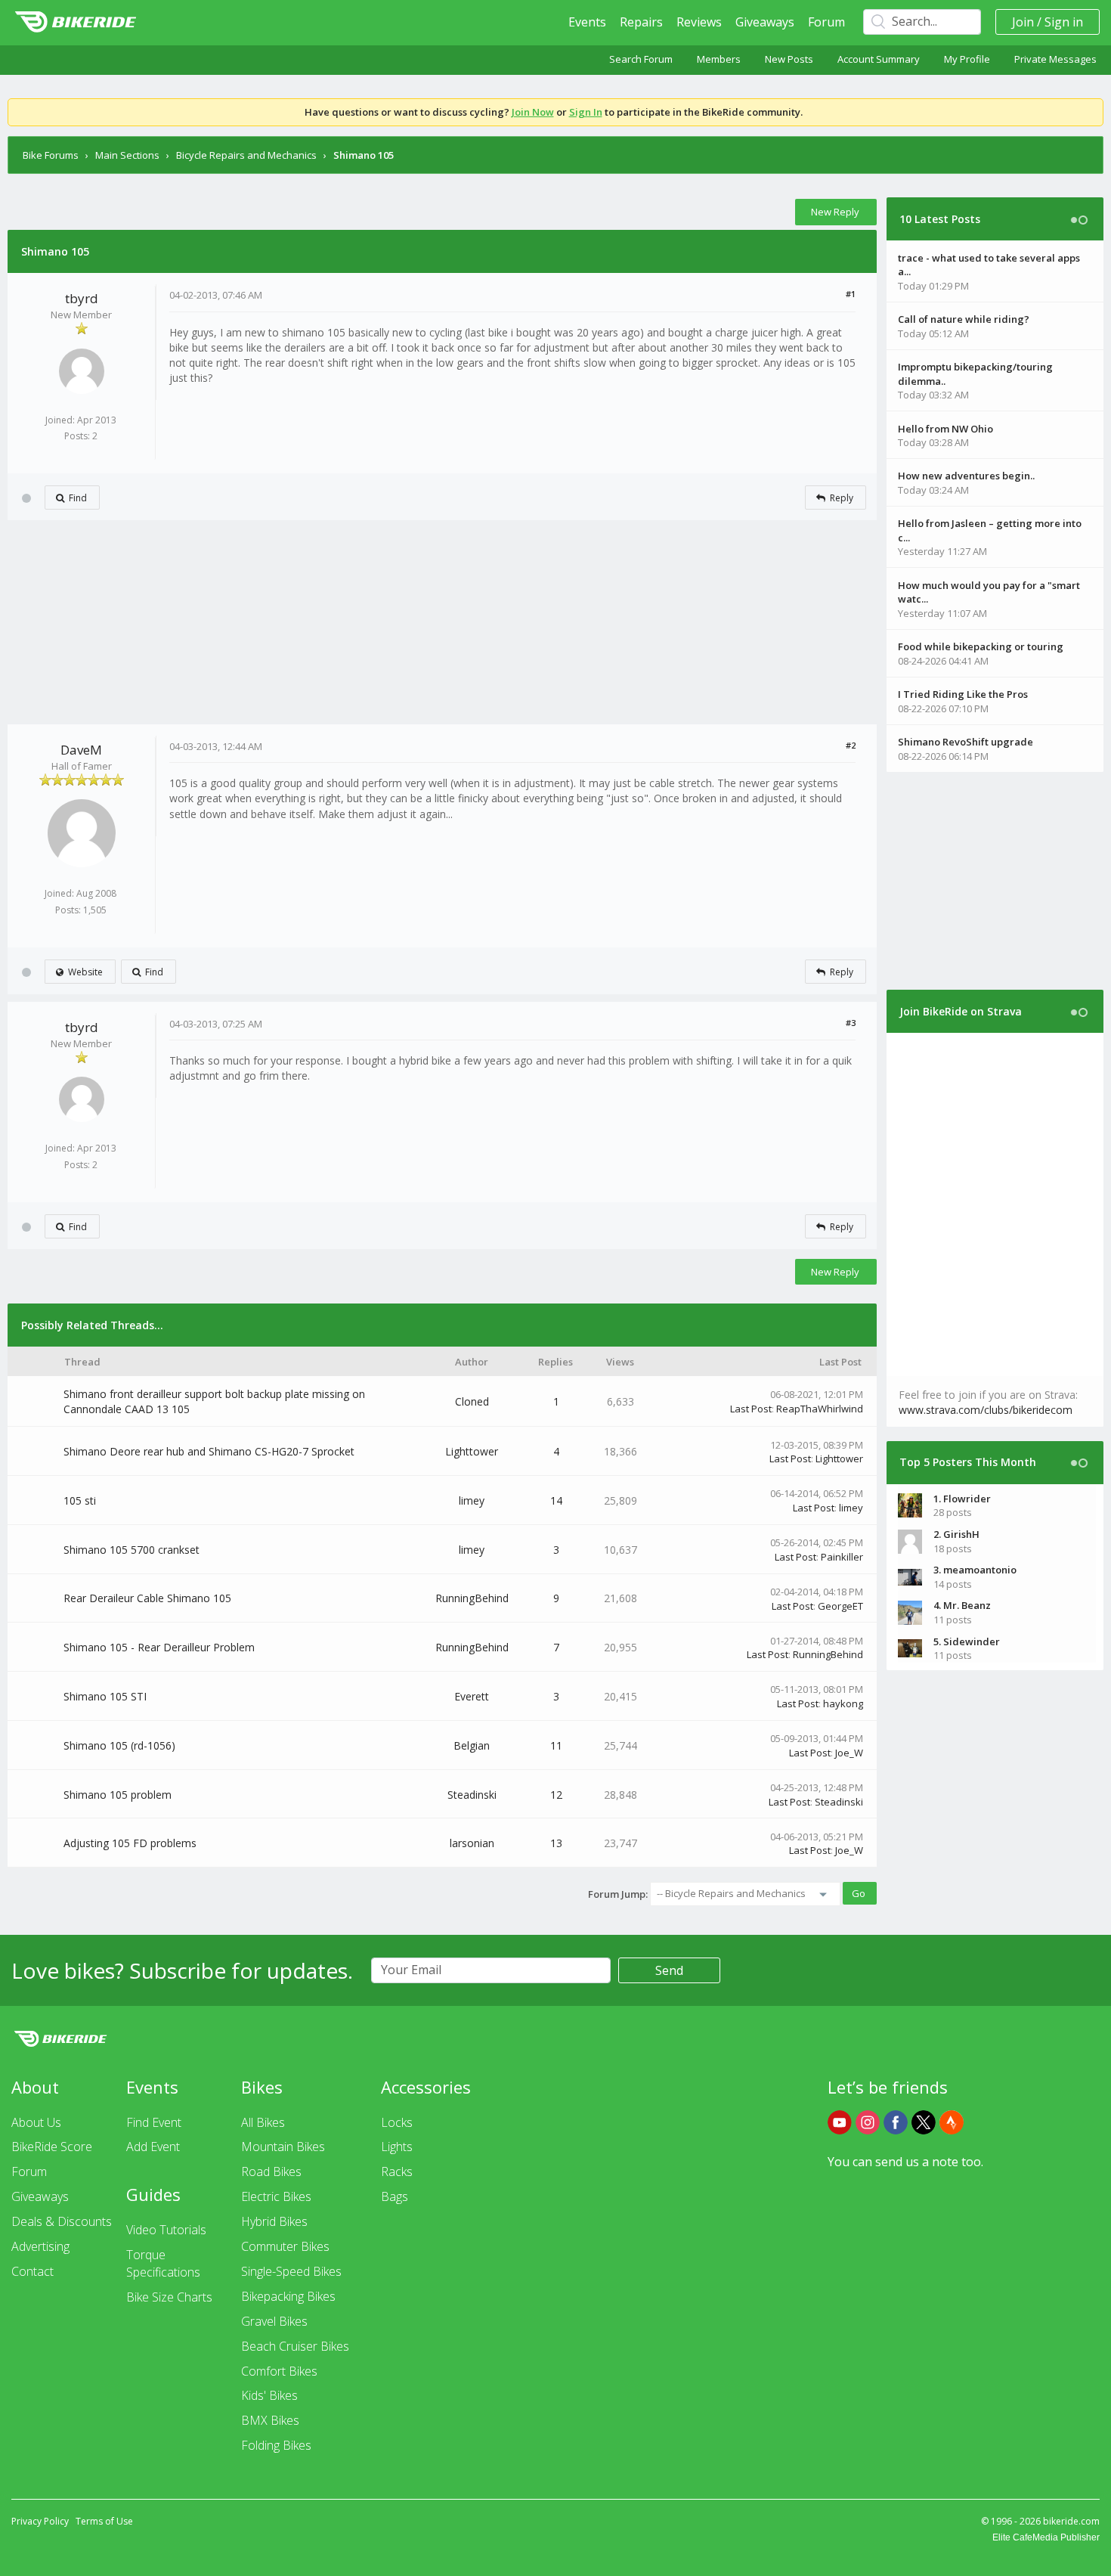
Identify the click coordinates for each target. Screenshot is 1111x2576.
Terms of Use (104, 2521)
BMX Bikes (270, 2420)
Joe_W (849, 1753)
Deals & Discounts (62, 2221)
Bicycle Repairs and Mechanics (246, 155)
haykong (843, 1703)
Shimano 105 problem (118, 1795)
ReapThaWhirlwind (820, 1409)
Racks (397, 2171)
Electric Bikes (276, 2196)
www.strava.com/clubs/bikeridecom (986, 1410)
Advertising (40, 2246)
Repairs (641, 22)
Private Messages (1055, 59)
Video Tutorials (166, 2230)
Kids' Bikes (269, 2395)
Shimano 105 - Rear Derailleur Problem (159, 1647)
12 (556, 1795)
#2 (851, 745)
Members (719, 59)
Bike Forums (51, 155)
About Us (36, 2122)
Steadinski (472, 1795)
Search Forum (641, 59)
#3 (851, 1023)
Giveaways (765, 22)
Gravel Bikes (274, 2321)
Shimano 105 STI (105, 1696)
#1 (851, 294)
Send (669, 1970)
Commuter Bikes (285, 2246)
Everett (472, 1696)
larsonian (472, 1843)
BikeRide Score (52, 2147)
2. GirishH (956, 1534)
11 (556, 1745)
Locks (397, 2122)
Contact (32, 2271)
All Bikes (263, 2122)
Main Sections (127, 155)
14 (556, 1500)
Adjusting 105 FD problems (130, 1843)
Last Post (751, 1409)
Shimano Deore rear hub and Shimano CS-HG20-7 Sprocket (209, 1451)
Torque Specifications (163, 2263)
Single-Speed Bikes (291, 2271)
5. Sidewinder (967, 1641)
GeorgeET (840, 1606)
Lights (397, 2147)
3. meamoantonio (975, 1570)
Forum (826, 22)
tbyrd (82, 298)
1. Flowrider (962, 1499)
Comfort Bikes (279, 2371)
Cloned (472, 1401)
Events (587, 22)
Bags (395, 2196)
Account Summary (879, 59)
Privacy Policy (40, 2521)
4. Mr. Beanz (962, 1605)
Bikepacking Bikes (288, 2296)
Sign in (1064, 22)
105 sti (80, 1500)
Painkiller (842, 1557)
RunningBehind (472, 1598)
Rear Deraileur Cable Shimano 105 (147, 1598)
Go (859, 1893)
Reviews (699, 22)
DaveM (81, 750)
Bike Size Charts (169, 2297)
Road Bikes (271, 2171)
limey (472, 1500)
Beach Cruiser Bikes (295, 2346)
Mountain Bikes (283, 2147)
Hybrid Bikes (274, 2221)
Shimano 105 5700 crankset (132, 1550)
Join (1023, 22)
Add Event (153, 2147)
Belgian (472, 1745)
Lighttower (472, 1451)
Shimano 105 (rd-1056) (119, 1745)
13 (556, 1843)
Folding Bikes (276, 2445)
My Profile (967, 59)
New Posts (789, 59)
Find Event (154, 2122)
